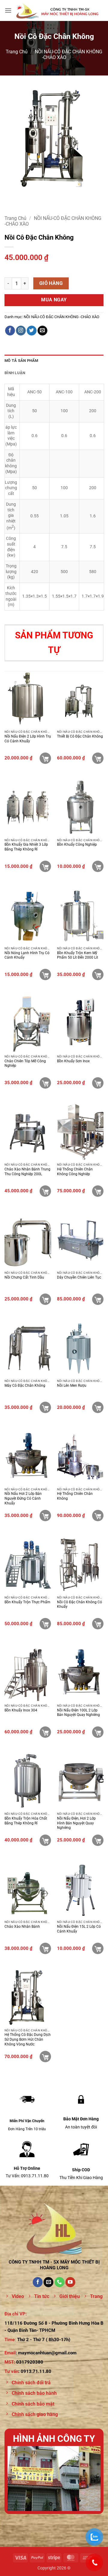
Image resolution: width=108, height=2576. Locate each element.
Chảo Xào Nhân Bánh (22, 1927)
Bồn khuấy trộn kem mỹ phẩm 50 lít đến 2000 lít (78, 955)
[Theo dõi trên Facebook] (10, 331)
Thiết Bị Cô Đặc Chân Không (80, 736)
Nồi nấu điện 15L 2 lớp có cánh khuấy (79, 1929)
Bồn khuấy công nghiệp (77, 844)
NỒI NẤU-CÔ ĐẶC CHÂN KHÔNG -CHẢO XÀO (61, 317)
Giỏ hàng (51, 283)
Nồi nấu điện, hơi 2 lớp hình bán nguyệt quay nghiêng (76, 1823)
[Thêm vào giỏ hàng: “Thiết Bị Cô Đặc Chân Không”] (98, 758)
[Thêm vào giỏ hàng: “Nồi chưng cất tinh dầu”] (45, 1299)
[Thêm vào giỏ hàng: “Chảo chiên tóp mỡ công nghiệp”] (45, 1083)
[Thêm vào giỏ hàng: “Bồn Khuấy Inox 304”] (45, 1732)
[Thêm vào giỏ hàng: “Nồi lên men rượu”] (98, 1407)
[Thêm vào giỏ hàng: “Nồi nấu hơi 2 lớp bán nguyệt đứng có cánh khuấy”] (45, 1516)
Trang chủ (17, 52)
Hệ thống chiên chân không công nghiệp (75, 1172)
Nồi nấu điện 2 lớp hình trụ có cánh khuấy (28, 739)
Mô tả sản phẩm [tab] (21, 361)
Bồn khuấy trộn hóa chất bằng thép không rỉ (26, 1821)
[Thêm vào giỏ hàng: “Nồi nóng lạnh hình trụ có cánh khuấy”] (45, 975)
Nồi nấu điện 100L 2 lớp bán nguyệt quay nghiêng (78, 1713)
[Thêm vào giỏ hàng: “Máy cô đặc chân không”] (45, 1407)
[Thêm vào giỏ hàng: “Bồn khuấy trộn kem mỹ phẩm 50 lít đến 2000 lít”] (98, 975)
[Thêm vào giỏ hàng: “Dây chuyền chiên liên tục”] (98, 1299)
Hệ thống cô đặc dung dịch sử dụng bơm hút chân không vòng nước (28, 2039)
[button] (8, 10)
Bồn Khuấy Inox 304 (21, 1710)
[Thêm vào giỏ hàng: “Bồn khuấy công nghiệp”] (98, 866)
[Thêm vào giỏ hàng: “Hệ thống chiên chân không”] (98, 1516)
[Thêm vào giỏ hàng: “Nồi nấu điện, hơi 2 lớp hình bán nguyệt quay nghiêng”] (98, 1840)
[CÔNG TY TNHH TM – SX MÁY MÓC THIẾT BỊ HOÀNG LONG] (58, 10)
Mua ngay (54, 300)
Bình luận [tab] (15, 373)
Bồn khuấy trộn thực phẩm (27, 1602)
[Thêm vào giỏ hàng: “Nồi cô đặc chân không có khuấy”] (98, 1624)
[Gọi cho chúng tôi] (60, 2282)
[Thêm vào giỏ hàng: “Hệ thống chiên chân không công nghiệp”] (98, 1191)
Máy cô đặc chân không (25, 1386)
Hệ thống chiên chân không (75, 1496)
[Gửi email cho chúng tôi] (42, 331)
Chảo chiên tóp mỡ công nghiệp (25, 1063)
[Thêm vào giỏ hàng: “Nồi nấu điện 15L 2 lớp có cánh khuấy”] (98, 1948)
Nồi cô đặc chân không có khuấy (79, 1604)
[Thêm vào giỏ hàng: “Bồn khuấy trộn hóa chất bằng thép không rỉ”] (45, 1840)
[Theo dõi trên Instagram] (21, 331)
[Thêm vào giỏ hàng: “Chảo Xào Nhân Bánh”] (45, 1948)
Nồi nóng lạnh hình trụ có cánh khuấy (27, 955)
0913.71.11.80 (36, 2371)
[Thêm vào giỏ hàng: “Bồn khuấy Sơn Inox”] (98, 1083)
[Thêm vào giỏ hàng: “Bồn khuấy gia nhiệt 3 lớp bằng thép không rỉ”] (45, 866)
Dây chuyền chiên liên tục (79, 1277)
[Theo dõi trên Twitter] (32, 331)
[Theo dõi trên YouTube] (70, 2282)
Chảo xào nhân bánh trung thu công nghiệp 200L (27, 1172)
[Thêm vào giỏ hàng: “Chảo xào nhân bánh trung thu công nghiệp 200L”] (45, 1191)
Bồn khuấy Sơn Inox (73, 1061)
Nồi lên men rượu (72, 1386)
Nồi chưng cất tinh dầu (24, 1277)
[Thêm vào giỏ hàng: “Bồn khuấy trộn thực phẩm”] (45, 1624)
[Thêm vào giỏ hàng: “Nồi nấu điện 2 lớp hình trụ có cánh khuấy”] (45, 758)
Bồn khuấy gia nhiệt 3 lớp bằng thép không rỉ (26, 847)
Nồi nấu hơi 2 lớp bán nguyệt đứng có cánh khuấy (23, 1498)
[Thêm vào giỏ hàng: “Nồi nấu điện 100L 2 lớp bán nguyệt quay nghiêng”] (98, 1732)
